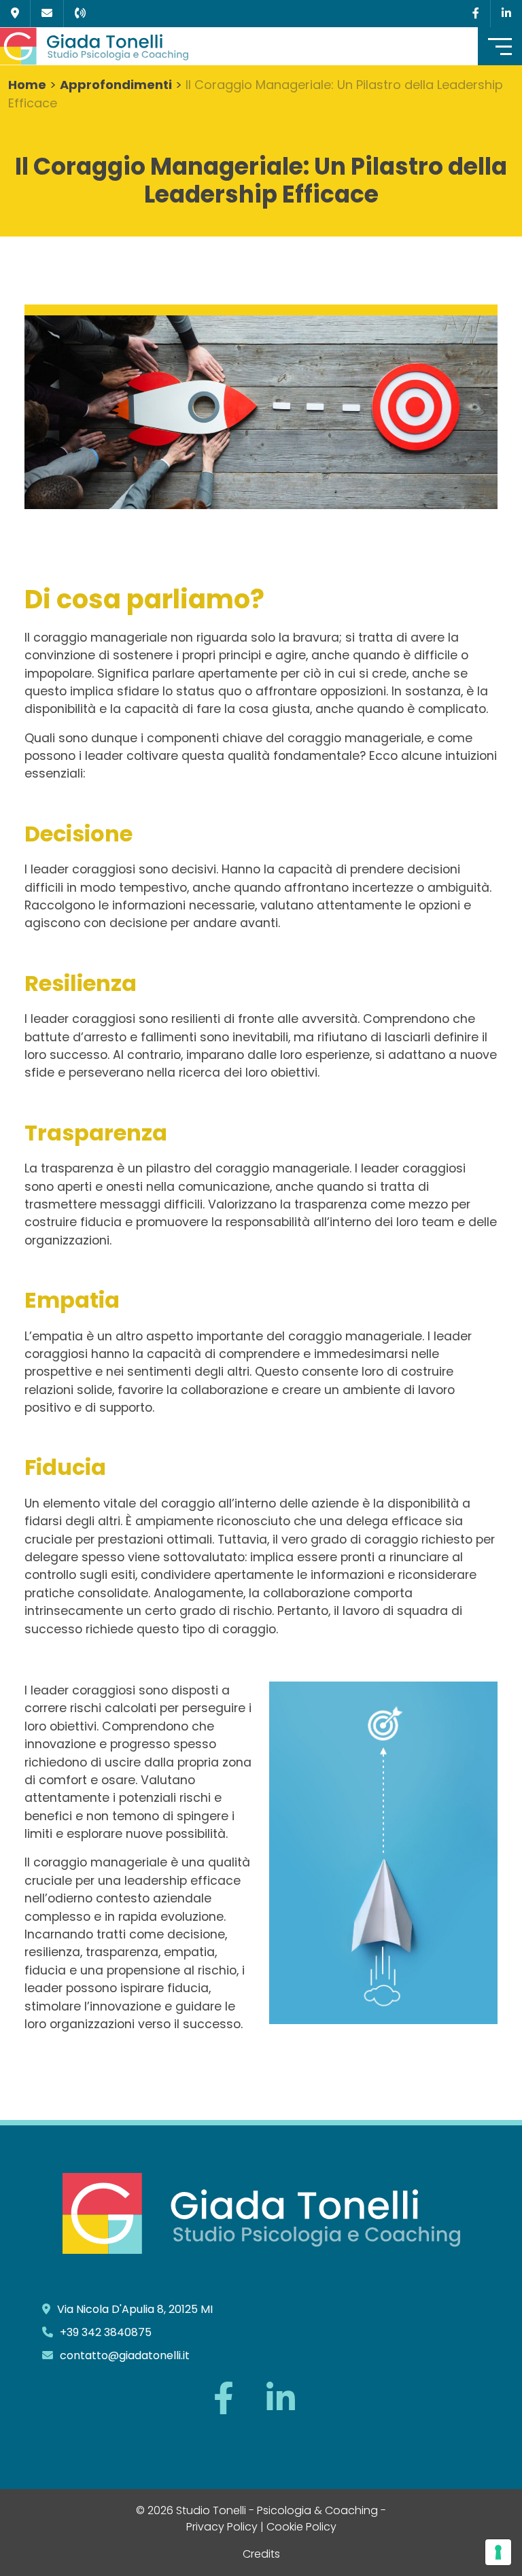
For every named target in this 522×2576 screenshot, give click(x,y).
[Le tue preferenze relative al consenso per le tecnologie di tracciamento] (498, 2552)
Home (27, 85)
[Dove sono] (15, 13)
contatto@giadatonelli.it (125, 2355)
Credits (261, 2554)
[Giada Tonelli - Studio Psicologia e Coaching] (126, 46)
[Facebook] (476, 13)
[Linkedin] (506, 13)
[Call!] (80, 13)
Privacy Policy (222, 2527)
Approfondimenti (116, 85)
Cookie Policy (301, 2527)
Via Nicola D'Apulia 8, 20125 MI (135, 2309)
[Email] (47, 13)
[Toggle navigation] (500, 46)
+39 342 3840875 (106, 2332)
